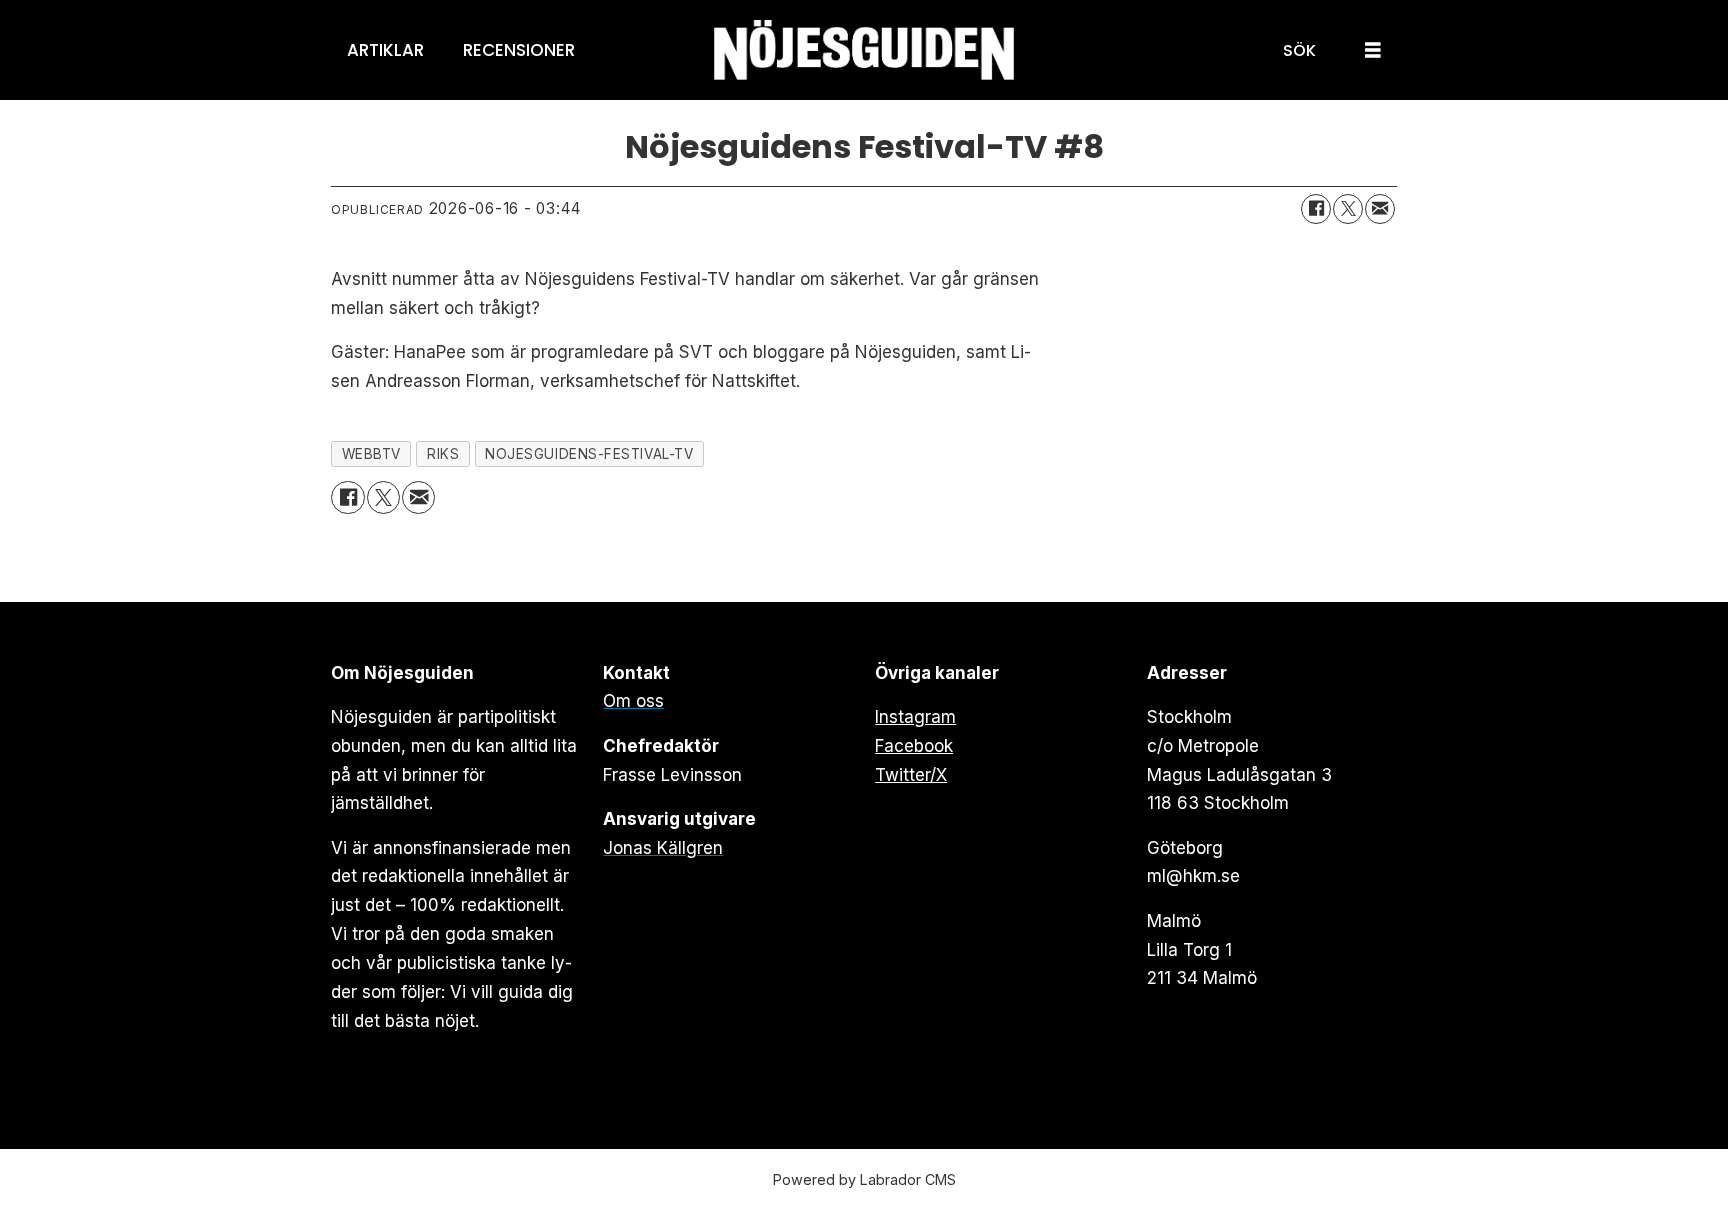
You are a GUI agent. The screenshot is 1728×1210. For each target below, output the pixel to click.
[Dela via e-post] (1380, 209)
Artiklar (385, 50)
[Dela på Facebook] (1316, 209)
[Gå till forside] (864, 50)
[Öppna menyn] (1373, 50)
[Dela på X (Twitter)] (1348, 209)
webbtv (371, 454)
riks (443, 454)
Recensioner (519, 50)
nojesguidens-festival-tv (589, 454)
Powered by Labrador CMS (864, 1179)
